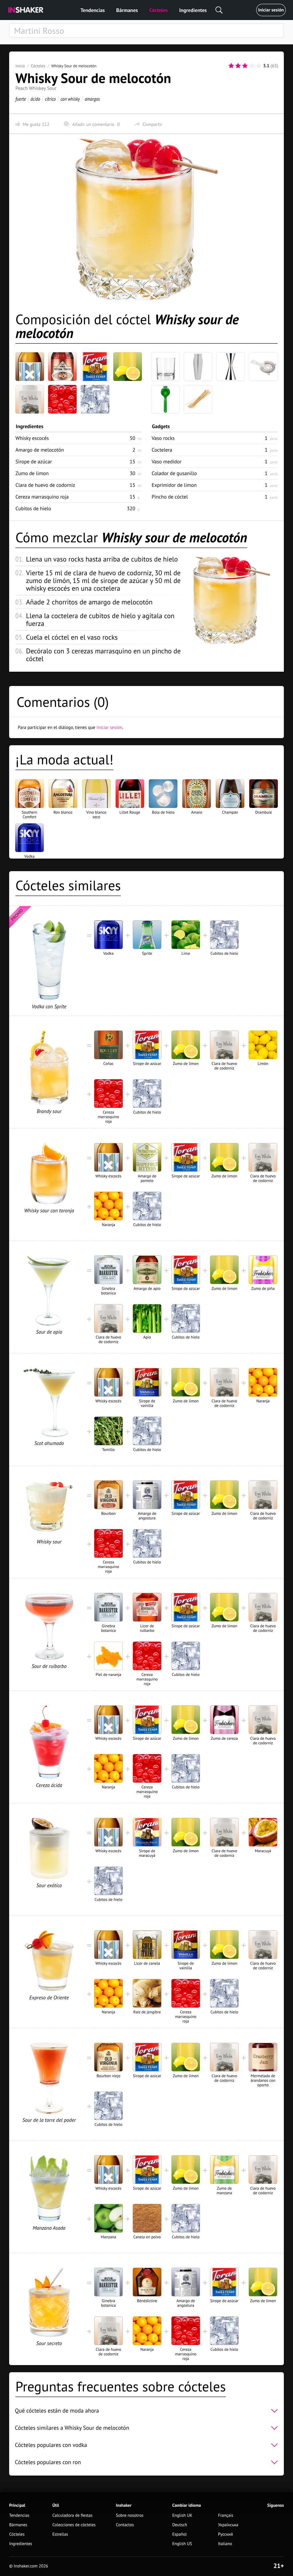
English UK (182, 2515)
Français (226, 2515)
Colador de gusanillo (174, 473)
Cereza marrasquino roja (42, 497)
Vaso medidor (167, 461)
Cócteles (159, 10)
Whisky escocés (32, 438)
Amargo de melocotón (40, 450)
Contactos (125, 2525)
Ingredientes (193, 10)
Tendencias (93, 10)
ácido (35, 99)
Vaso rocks (163, 438)
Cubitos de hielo (33, 508)
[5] (259, 66)
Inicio (20, 66)
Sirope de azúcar (34, 461)
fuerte (21, 99)
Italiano (225, 2544)
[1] (231, 66)
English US (182, 2544)
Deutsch (180, 2525)
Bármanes (127, 10)
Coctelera (162, 450)
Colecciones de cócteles (74, 2525)
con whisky (70, 99)
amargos (92, 99)
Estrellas (60, 2534)
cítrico (50, 99)
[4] (252, 66)
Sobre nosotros (130, 2515)
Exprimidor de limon (174, 485)
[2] (238, 66)
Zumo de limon (32, 473)
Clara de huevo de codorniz (45, 485)
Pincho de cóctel (170, 497)
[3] (245, 66)
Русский (225, 2534)
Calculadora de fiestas (72, 2515)
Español (180, 2534)
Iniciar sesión (271, 10)
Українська (228, 2525)
